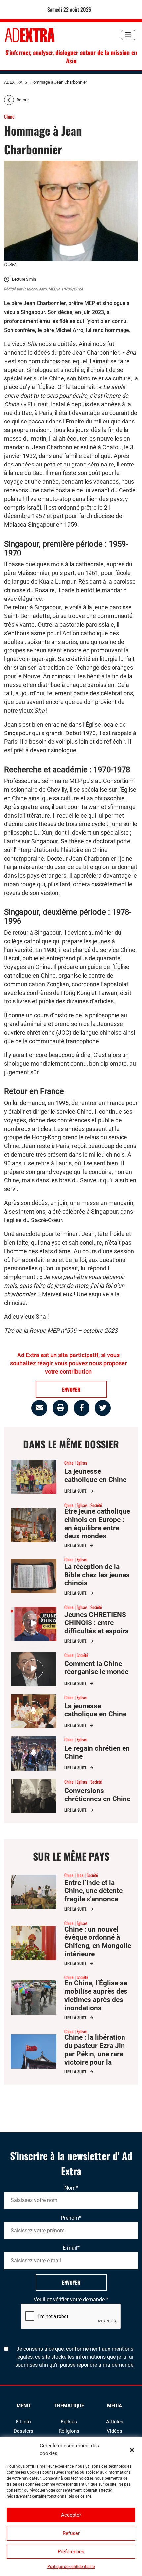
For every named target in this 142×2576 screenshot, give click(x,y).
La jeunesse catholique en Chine (95, 1475)
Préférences (71, 2552)
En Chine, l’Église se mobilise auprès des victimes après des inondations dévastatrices (96, 2000)
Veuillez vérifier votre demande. (71, 2300)
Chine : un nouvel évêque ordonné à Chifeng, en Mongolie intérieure (98, 1942)
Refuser (71, 2533)
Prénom (71, 2218)
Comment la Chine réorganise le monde (96, 1668)
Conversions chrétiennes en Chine (97, 1795)
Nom (71, 2188)
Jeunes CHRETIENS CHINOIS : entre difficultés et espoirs (97, 1623)
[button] (132, 2450)
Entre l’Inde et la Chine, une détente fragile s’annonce (93, 1891)
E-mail (71, 2248)
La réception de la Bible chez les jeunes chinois (97, 1575)
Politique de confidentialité (71, 2567)
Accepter (71, 2515)
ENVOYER (71, 1389)
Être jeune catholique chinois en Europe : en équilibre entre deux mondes (97, 1524)
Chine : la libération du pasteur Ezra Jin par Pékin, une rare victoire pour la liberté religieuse (95, 2054)
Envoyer (71, 2282)
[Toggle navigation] (128, 35)
